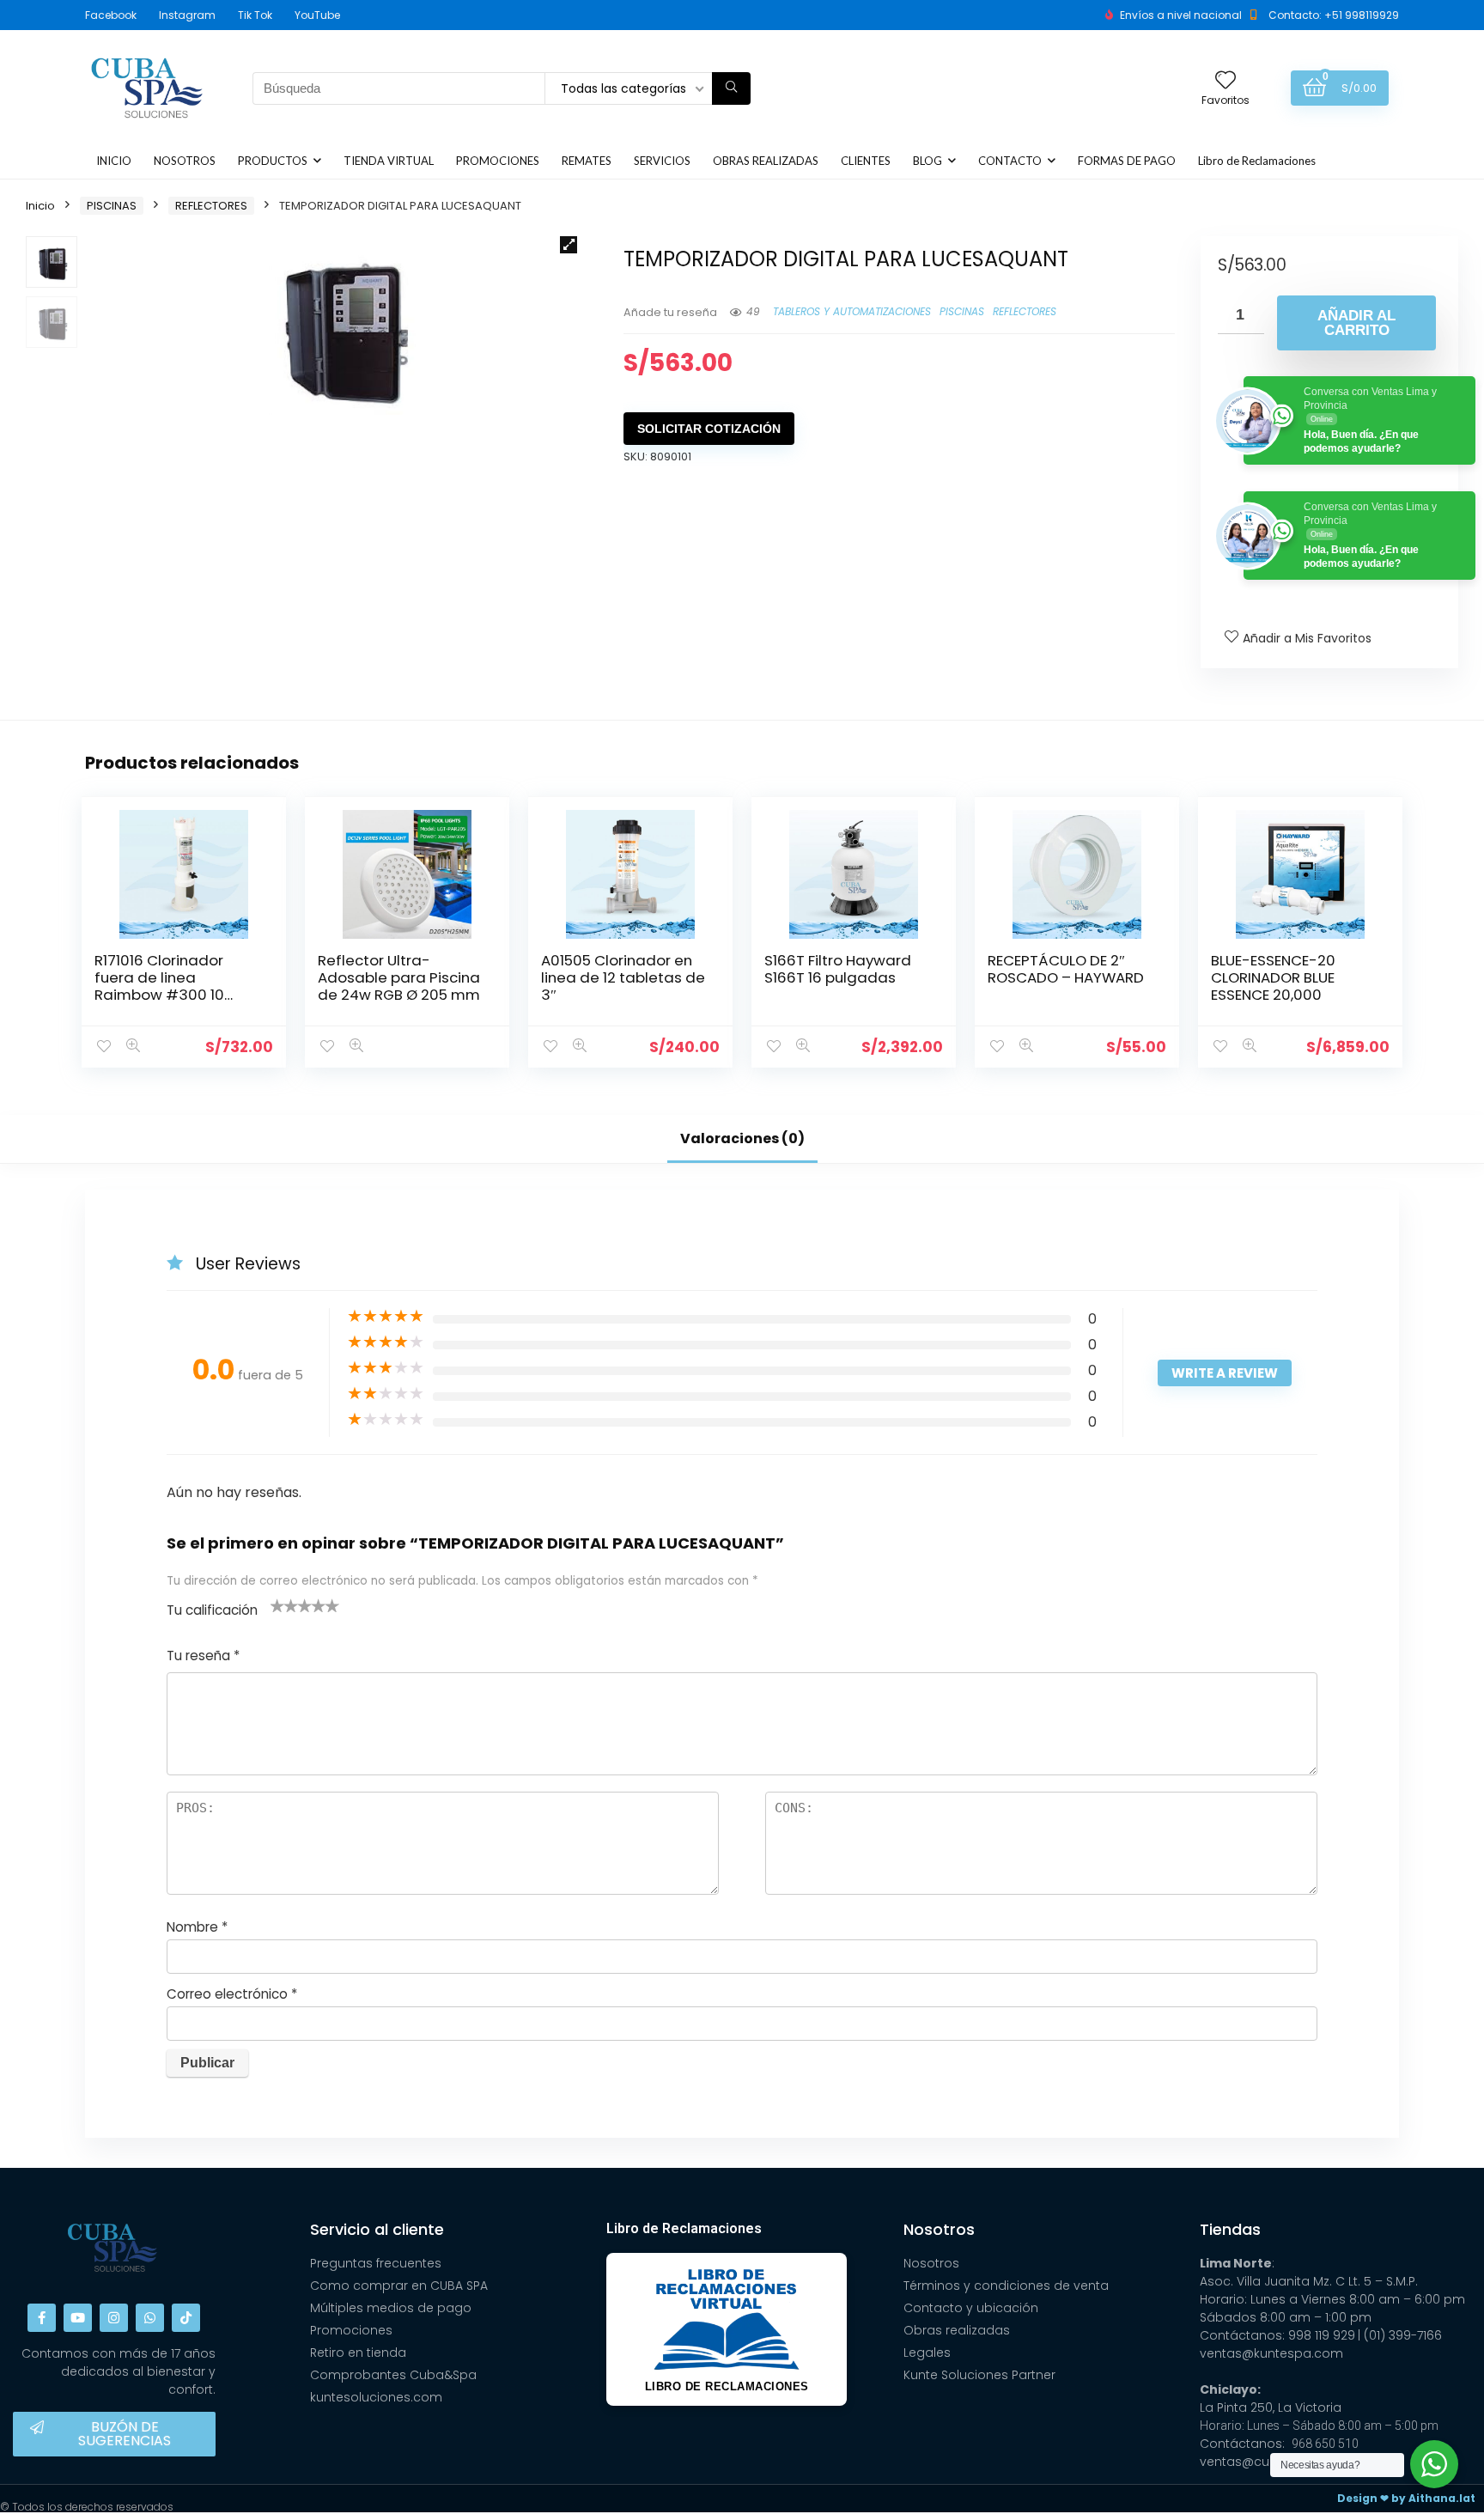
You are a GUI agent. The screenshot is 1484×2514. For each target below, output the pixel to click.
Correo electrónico (232, 1994)
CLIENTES (866, 161)
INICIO (114, 161)
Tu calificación (212, 1610)
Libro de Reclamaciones (1257, 161)
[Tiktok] (186, 2318)
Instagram (187, 15)
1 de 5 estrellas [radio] (277, 1605)
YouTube (317, 15)
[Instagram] (114, 2318)
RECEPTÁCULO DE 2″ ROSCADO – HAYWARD (1066, 969)
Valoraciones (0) (742, 1138)
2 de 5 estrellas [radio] (284, 1605)
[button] (569, 245)
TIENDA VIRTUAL (389, 161)
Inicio (40, 206)
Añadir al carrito (1356, 323)
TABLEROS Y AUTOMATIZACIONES (852, 311)
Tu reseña (203, 1656)
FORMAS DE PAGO (1127, 161)
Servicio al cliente (377, 2229)
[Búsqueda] (731, 88)
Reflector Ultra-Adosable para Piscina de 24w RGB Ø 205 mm (399, 977)
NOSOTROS (185, 161)
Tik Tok (255, 15)
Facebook (111, 15)
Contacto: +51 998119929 (1334, 15)
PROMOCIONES (498, 161)
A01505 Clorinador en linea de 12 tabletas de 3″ (623, 977)
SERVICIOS (662, 161)
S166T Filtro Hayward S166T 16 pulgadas (838, 969)
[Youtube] (78, 2318)
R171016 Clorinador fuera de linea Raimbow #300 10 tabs (159, 986)
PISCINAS (112, 206)
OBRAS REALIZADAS (766, 161)
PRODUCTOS (273, 161)
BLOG (927, 161)
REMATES (587, 161)
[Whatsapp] (150, 2318)
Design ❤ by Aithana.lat (1406, 2498)
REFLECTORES (211, 206)
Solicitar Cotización (709, 429)
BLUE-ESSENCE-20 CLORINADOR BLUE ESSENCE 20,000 (1273, 977)
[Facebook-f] (42, 2318)
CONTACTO (1010, 161)
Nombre (197, 1927)
